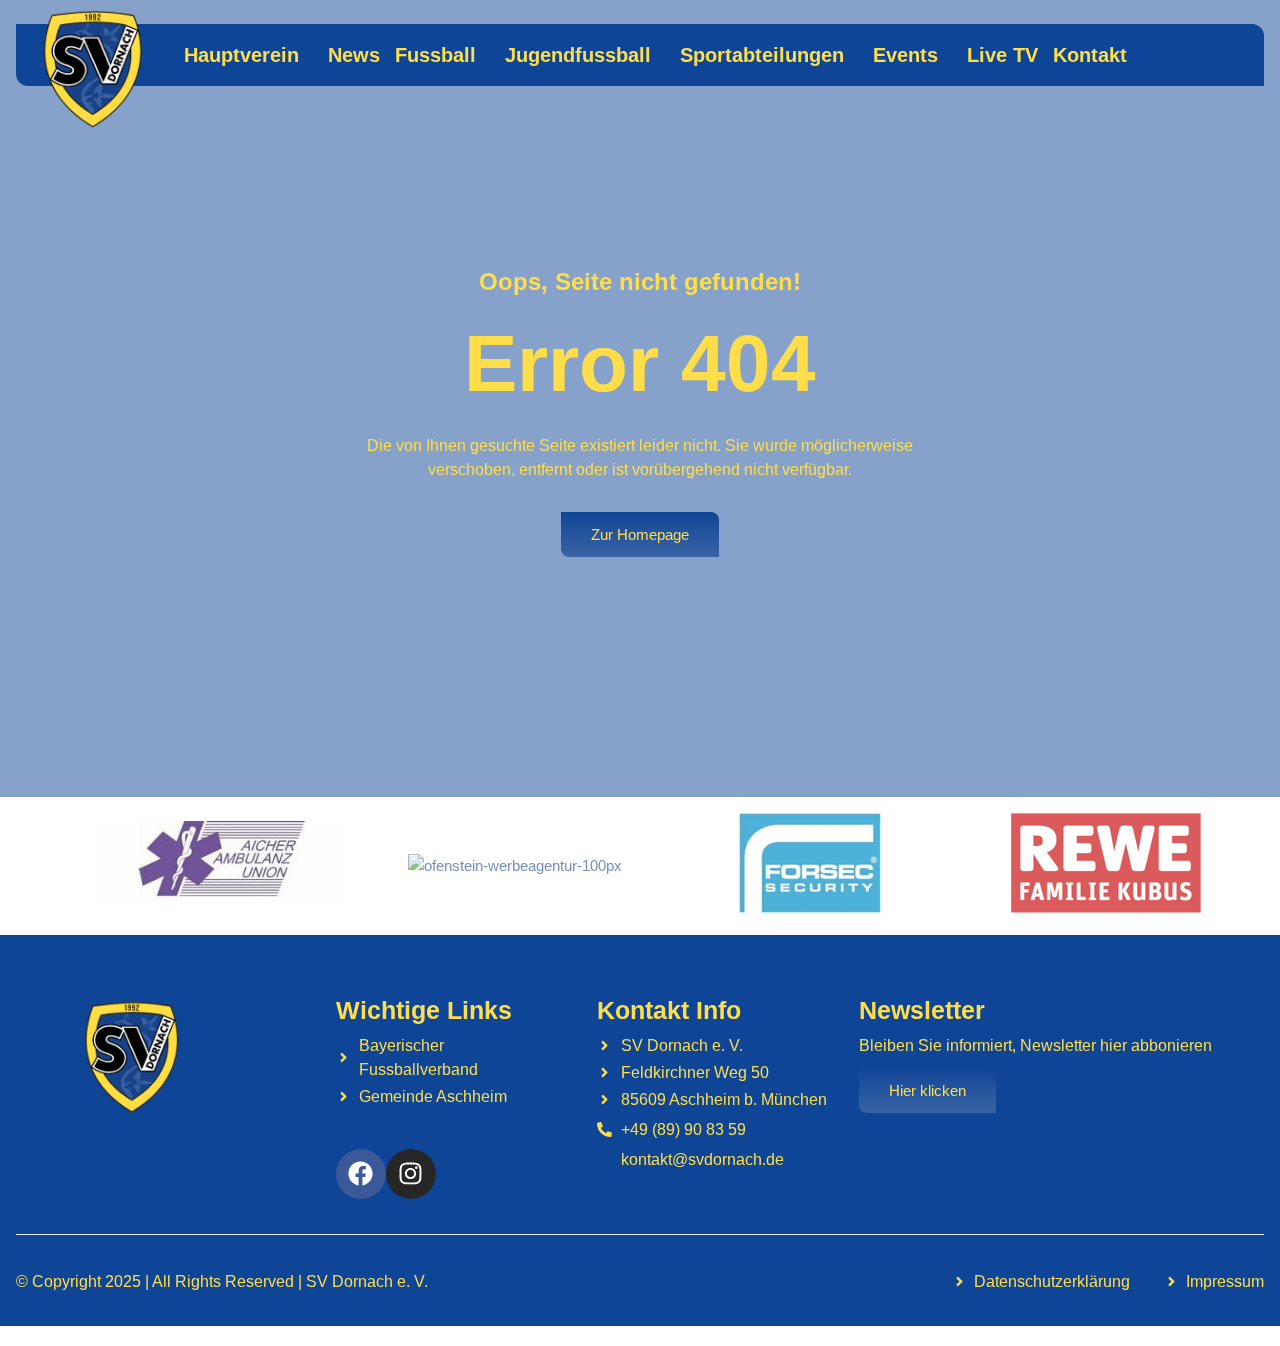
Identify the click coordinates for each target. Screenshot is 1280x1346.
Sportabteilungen (762, 55)
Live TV (1002, 55)
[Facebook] (361, 1174)
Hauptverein (241, 55)
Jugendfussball (578, 55)
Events (905, 55)
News (354, 55)
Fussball (435, 55)
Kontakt (1090, 55)
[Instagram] (411, 1174)
